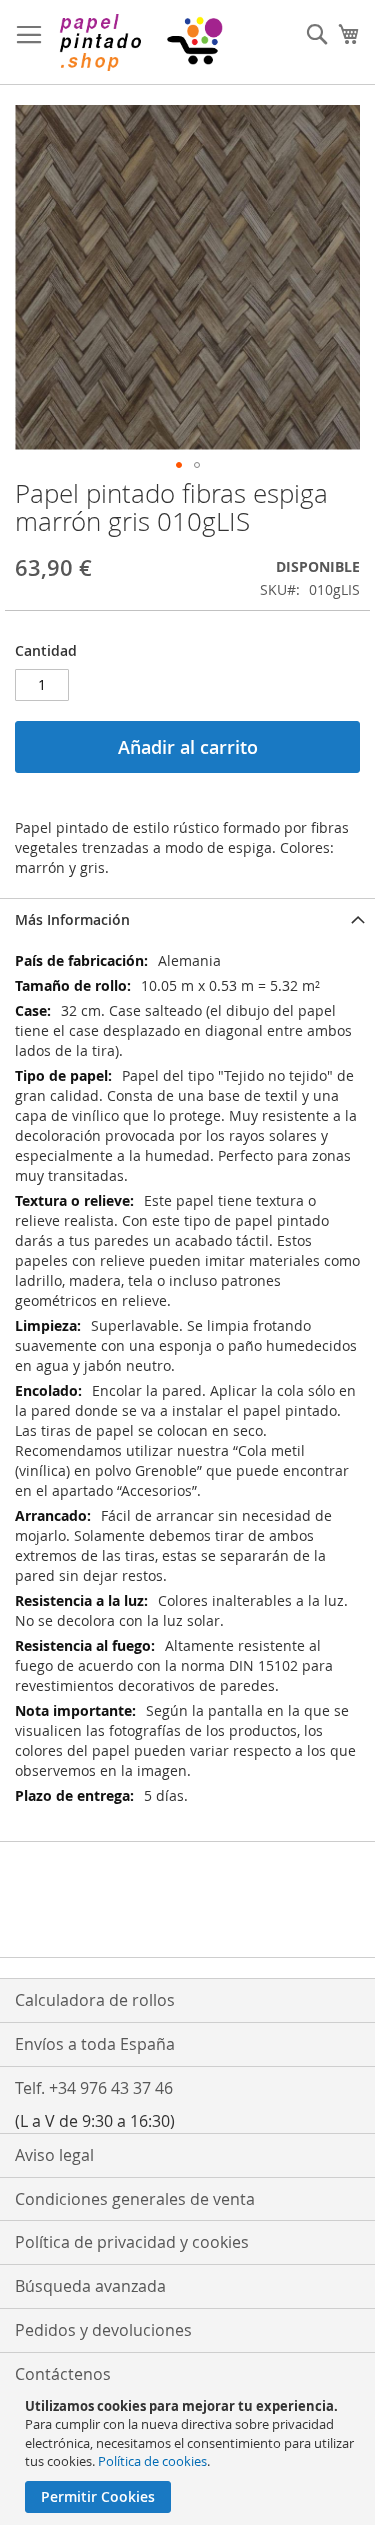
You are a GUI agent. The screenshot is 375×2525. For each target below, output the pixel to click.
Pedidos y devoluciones (103, 2330)
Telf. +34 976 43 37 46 (94, 2088)
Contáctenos (63, 2374)
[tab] (187, 919)
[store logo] (140, 42)
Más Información (72, 919)
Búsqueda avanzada (90, 2286)
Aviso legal (54, 2155)
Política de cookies (152, 2461)
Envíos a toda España (95, 2044)
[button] (179, 465)
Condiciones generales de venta (135, 2199)
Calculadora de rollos (95, 2000)
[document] (190, 2455)
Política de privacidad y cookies (132, 2242)
